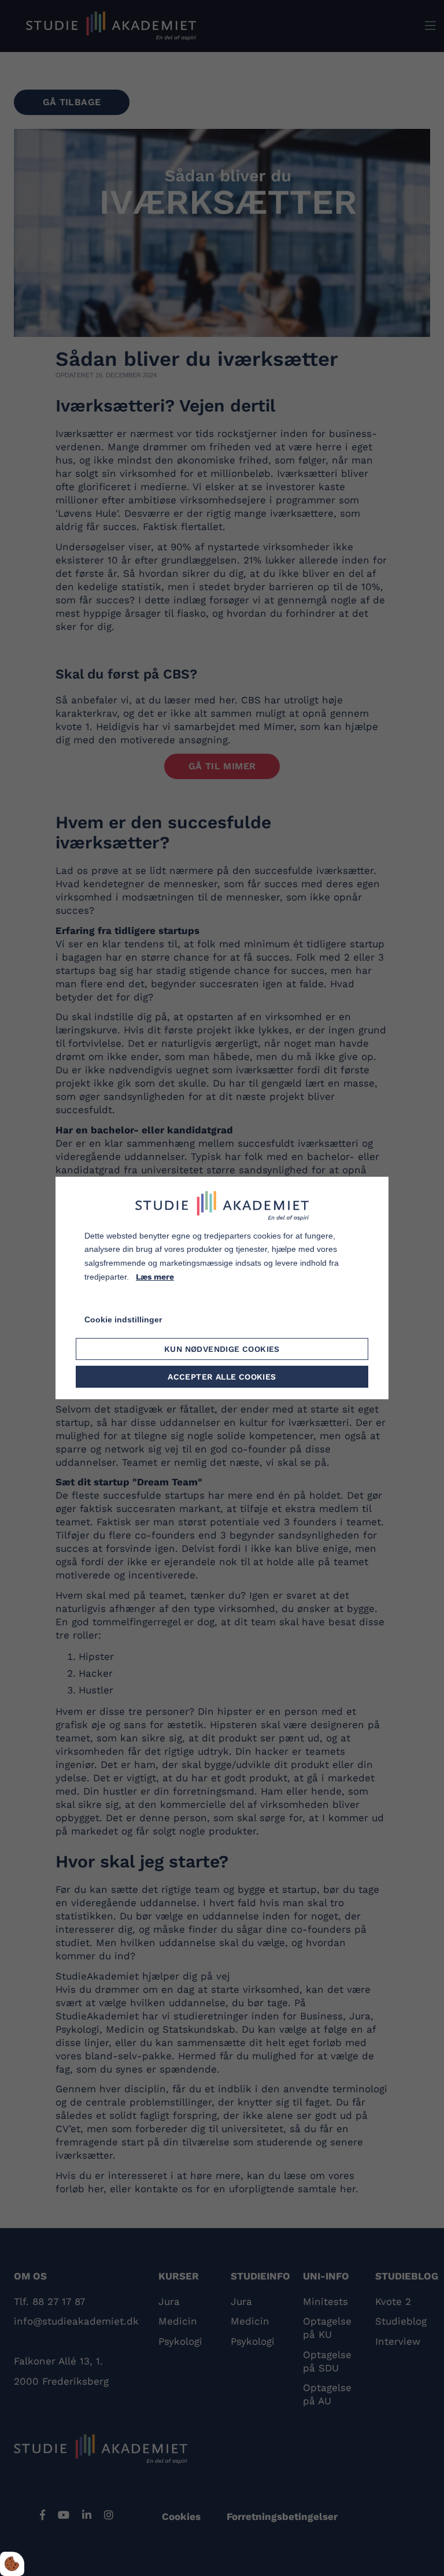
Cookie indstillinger (123, 1319)
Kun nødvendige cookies (222, 1349)
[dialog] (222, 1288)
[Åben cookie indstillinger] (12, 2564)
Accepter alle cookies (222, 1377)
